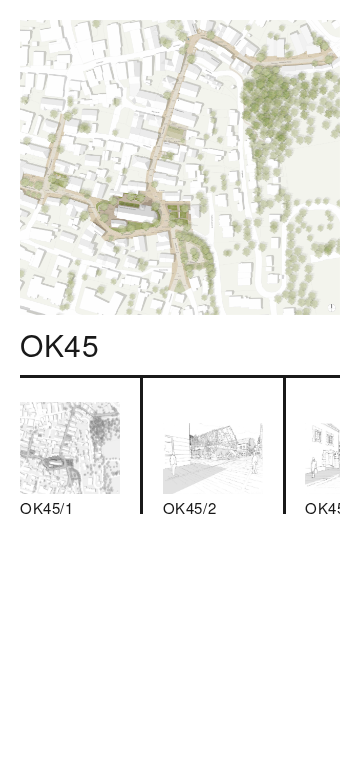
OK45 (59, 344)
